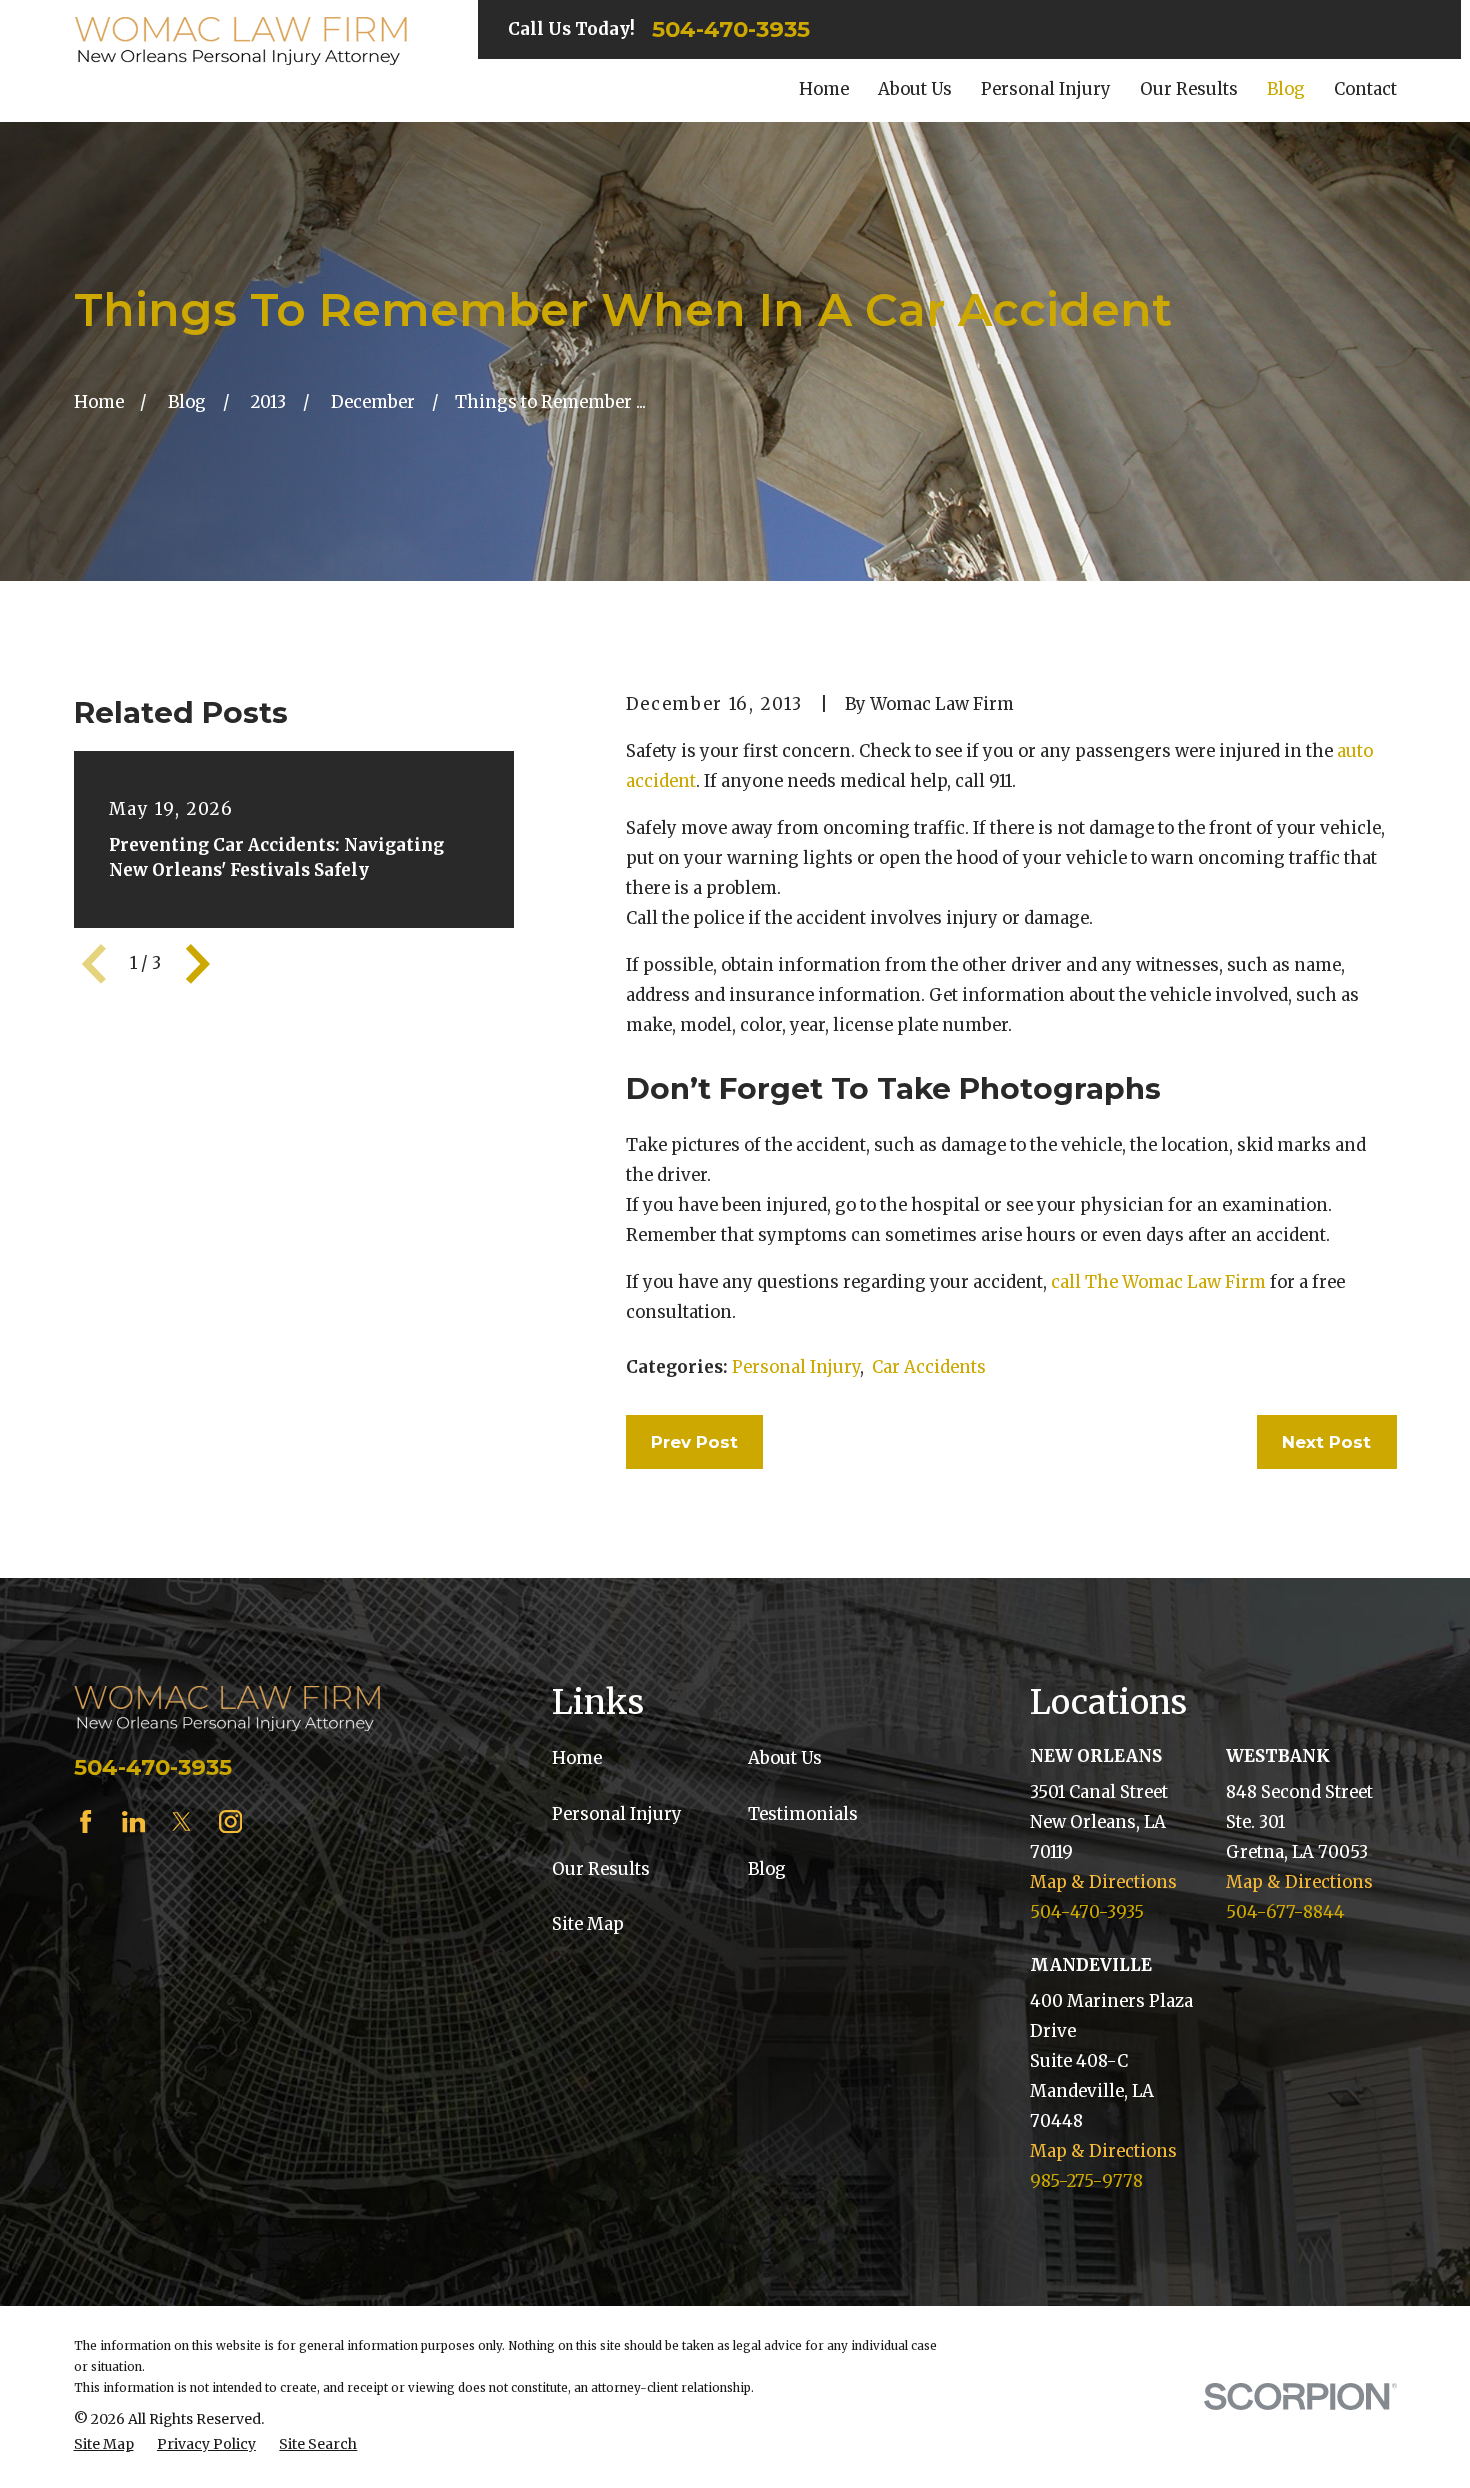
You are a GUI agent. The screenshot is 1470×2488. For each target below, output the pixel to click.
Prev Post (694, 1442)
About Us (785, 1758)
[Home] (241, 41)
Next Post (1326, 1442)
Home (577, 1758)
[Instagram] (230, 1821)
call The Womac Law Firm (1158, 1282)
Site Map (588, 1924)
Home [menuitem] (824, 89)
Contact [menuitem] (1365, 89)
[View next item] (198, 964)
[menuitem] (104, 2444)
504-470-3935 (731, 29)
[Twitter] (181, 1821)
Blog (767, 1869)
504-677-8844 (1285, 1912)
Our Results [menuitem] (1189, 89)
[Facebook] (85, 1821)
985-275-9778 (1086, 2181)
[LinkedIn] (133, 1821)
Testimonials (803, 1814)
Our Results (601, 1869)
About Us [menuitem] (915, 89)
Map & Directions (1103, 1882)
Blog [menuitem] (1286, 89)
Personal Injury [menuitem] (1046, 89)
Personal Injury (796, 1367)
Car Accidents (929, 1367)
